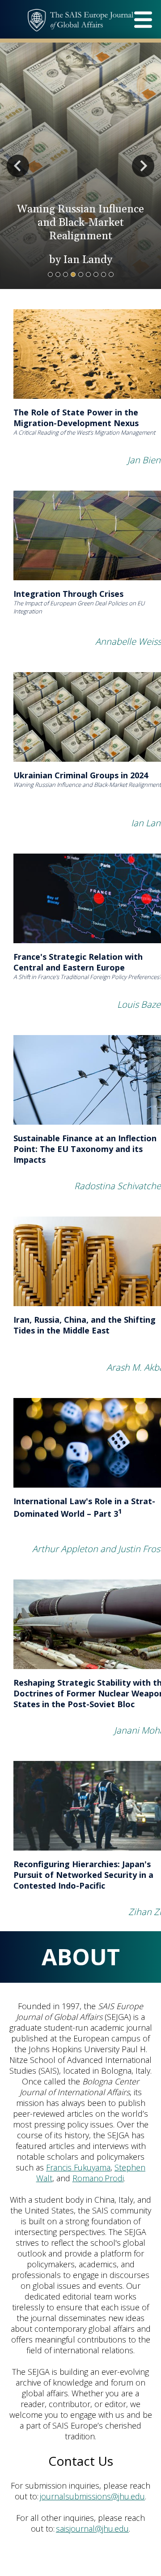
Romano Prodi (98, 2178)
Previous (18, 166)
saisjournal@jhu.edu (92, 2529)
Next (143, 166)
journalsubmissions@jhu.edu (92, 2496)
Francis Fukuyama (78, 2167)
